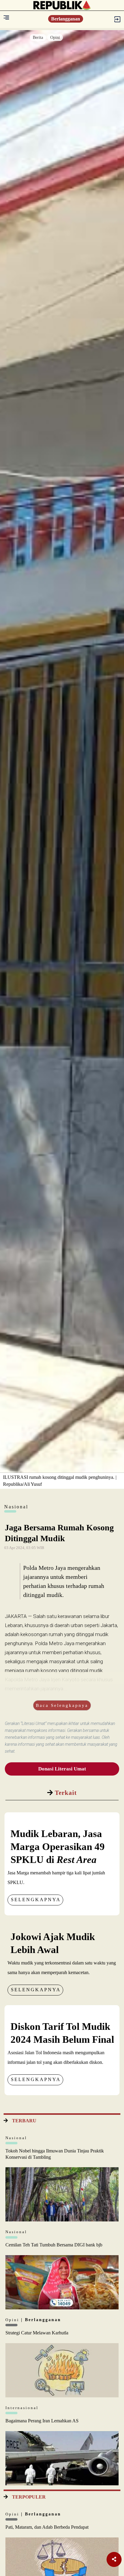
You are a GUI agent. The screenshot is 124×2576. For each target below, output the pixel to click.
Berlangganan (66, 19)
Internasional (22, 2408)
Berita (38, 38)
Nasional (16, 2138)
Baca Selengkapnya (62, 1705)
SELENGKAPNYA (36, 1900)
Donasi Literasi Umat (62, 1769)
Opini (55, 38)
